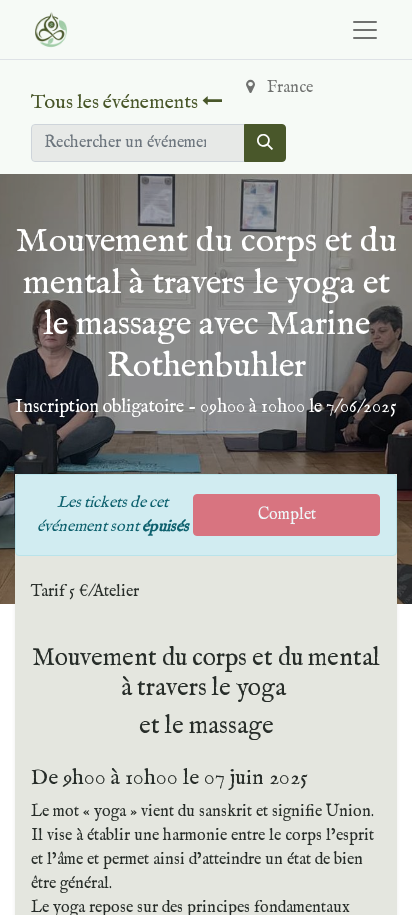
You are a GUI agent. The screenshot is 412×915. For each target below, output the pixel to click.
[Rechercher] (265, 143)
